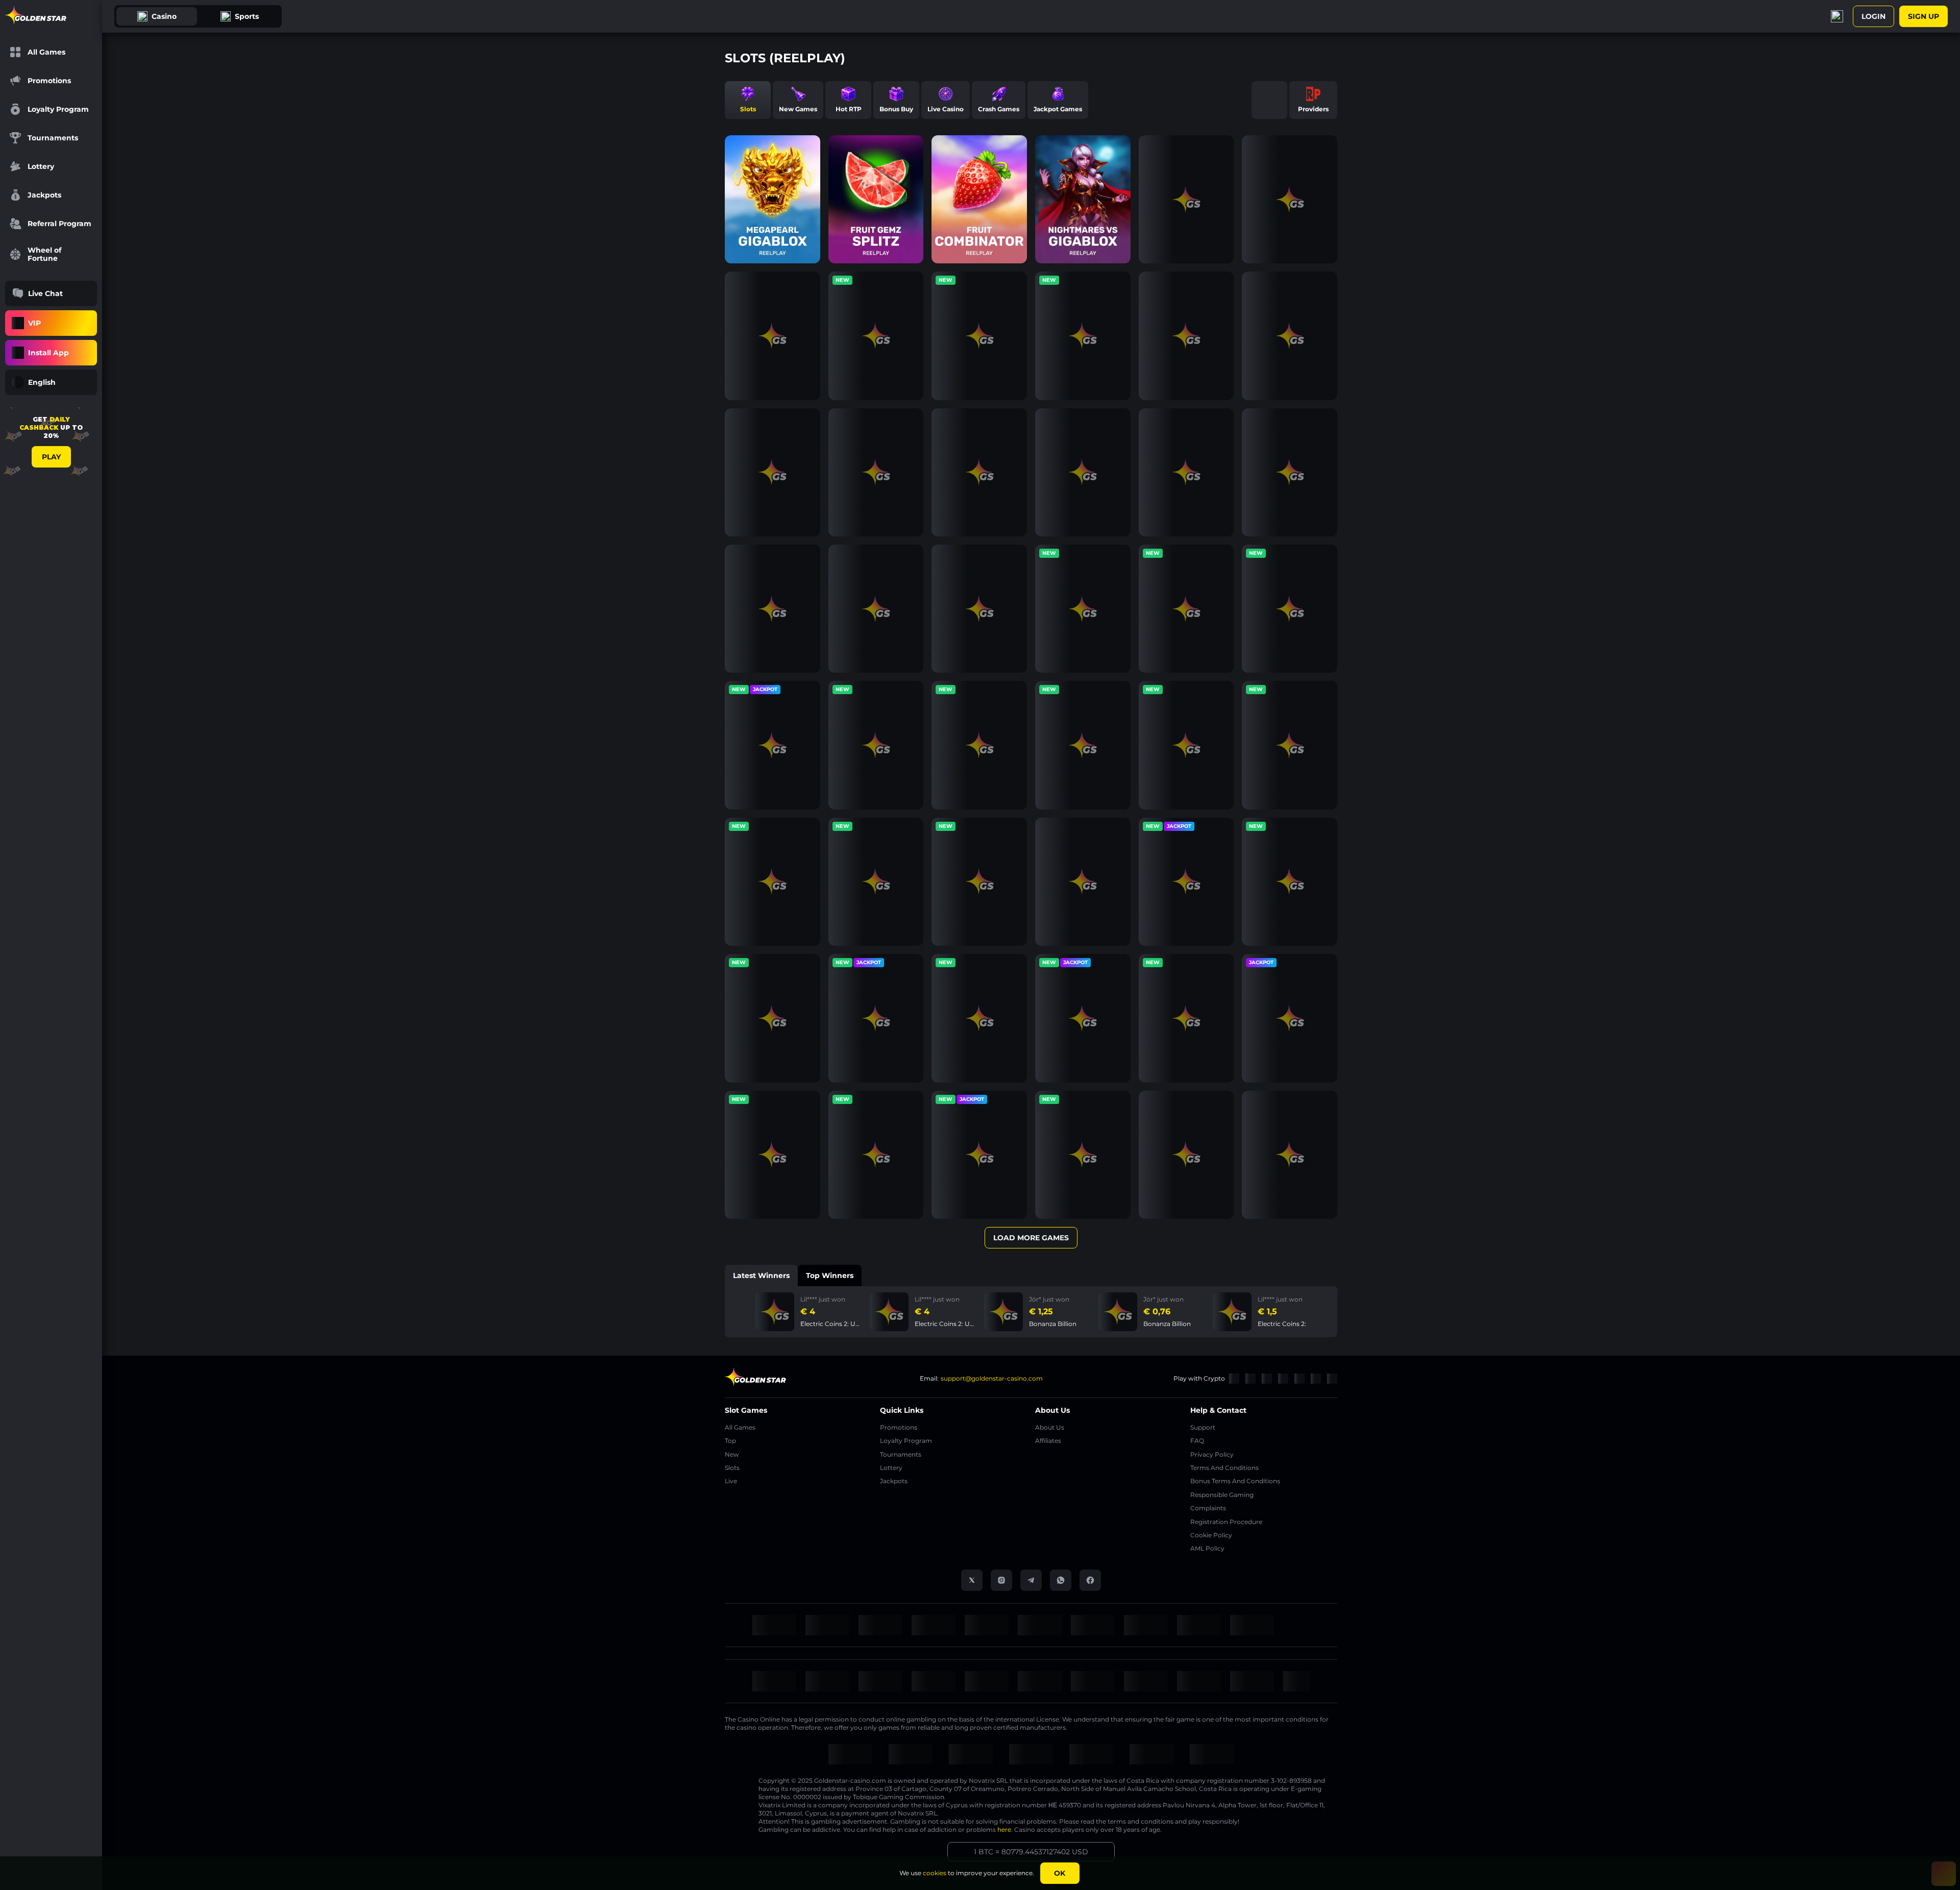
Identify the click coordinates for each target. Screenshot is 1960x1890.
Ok (1060, 1873)
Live (731, 1481)
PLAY (51, 457)
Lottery (891, 1468)
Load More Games (1031, 1238)
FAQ (1197, 1441)
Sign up (1924, 16)
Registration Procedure (1226, 1522)
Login (1873, 16)
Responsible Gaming (1222, 1495)
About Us (1050, 1427)
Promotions (899, 1427)
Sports (247, 16)
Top (730, 1441)
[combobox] (51, 382)
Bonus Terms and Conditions (1235, 1481)
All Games (740, 1427)
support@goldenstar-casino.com (992, 1378)
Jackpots (894, 1481)
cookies (935, 1873)
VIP (34, 323)
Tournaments (901, 1454)
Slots (732, 1468)
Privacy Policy (1212, 1454)
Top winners (830, 1275)
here (1004, 1830)
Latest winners (761, 1275)
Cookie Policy (1211, 1535)
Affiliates (1048, 1441)
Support (1203, 1427)
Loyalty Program (906, 1441)
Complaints (1208, 1508)
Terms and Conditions (1224, 1468)
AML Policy (1207, 1548)
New (732, 1454)
